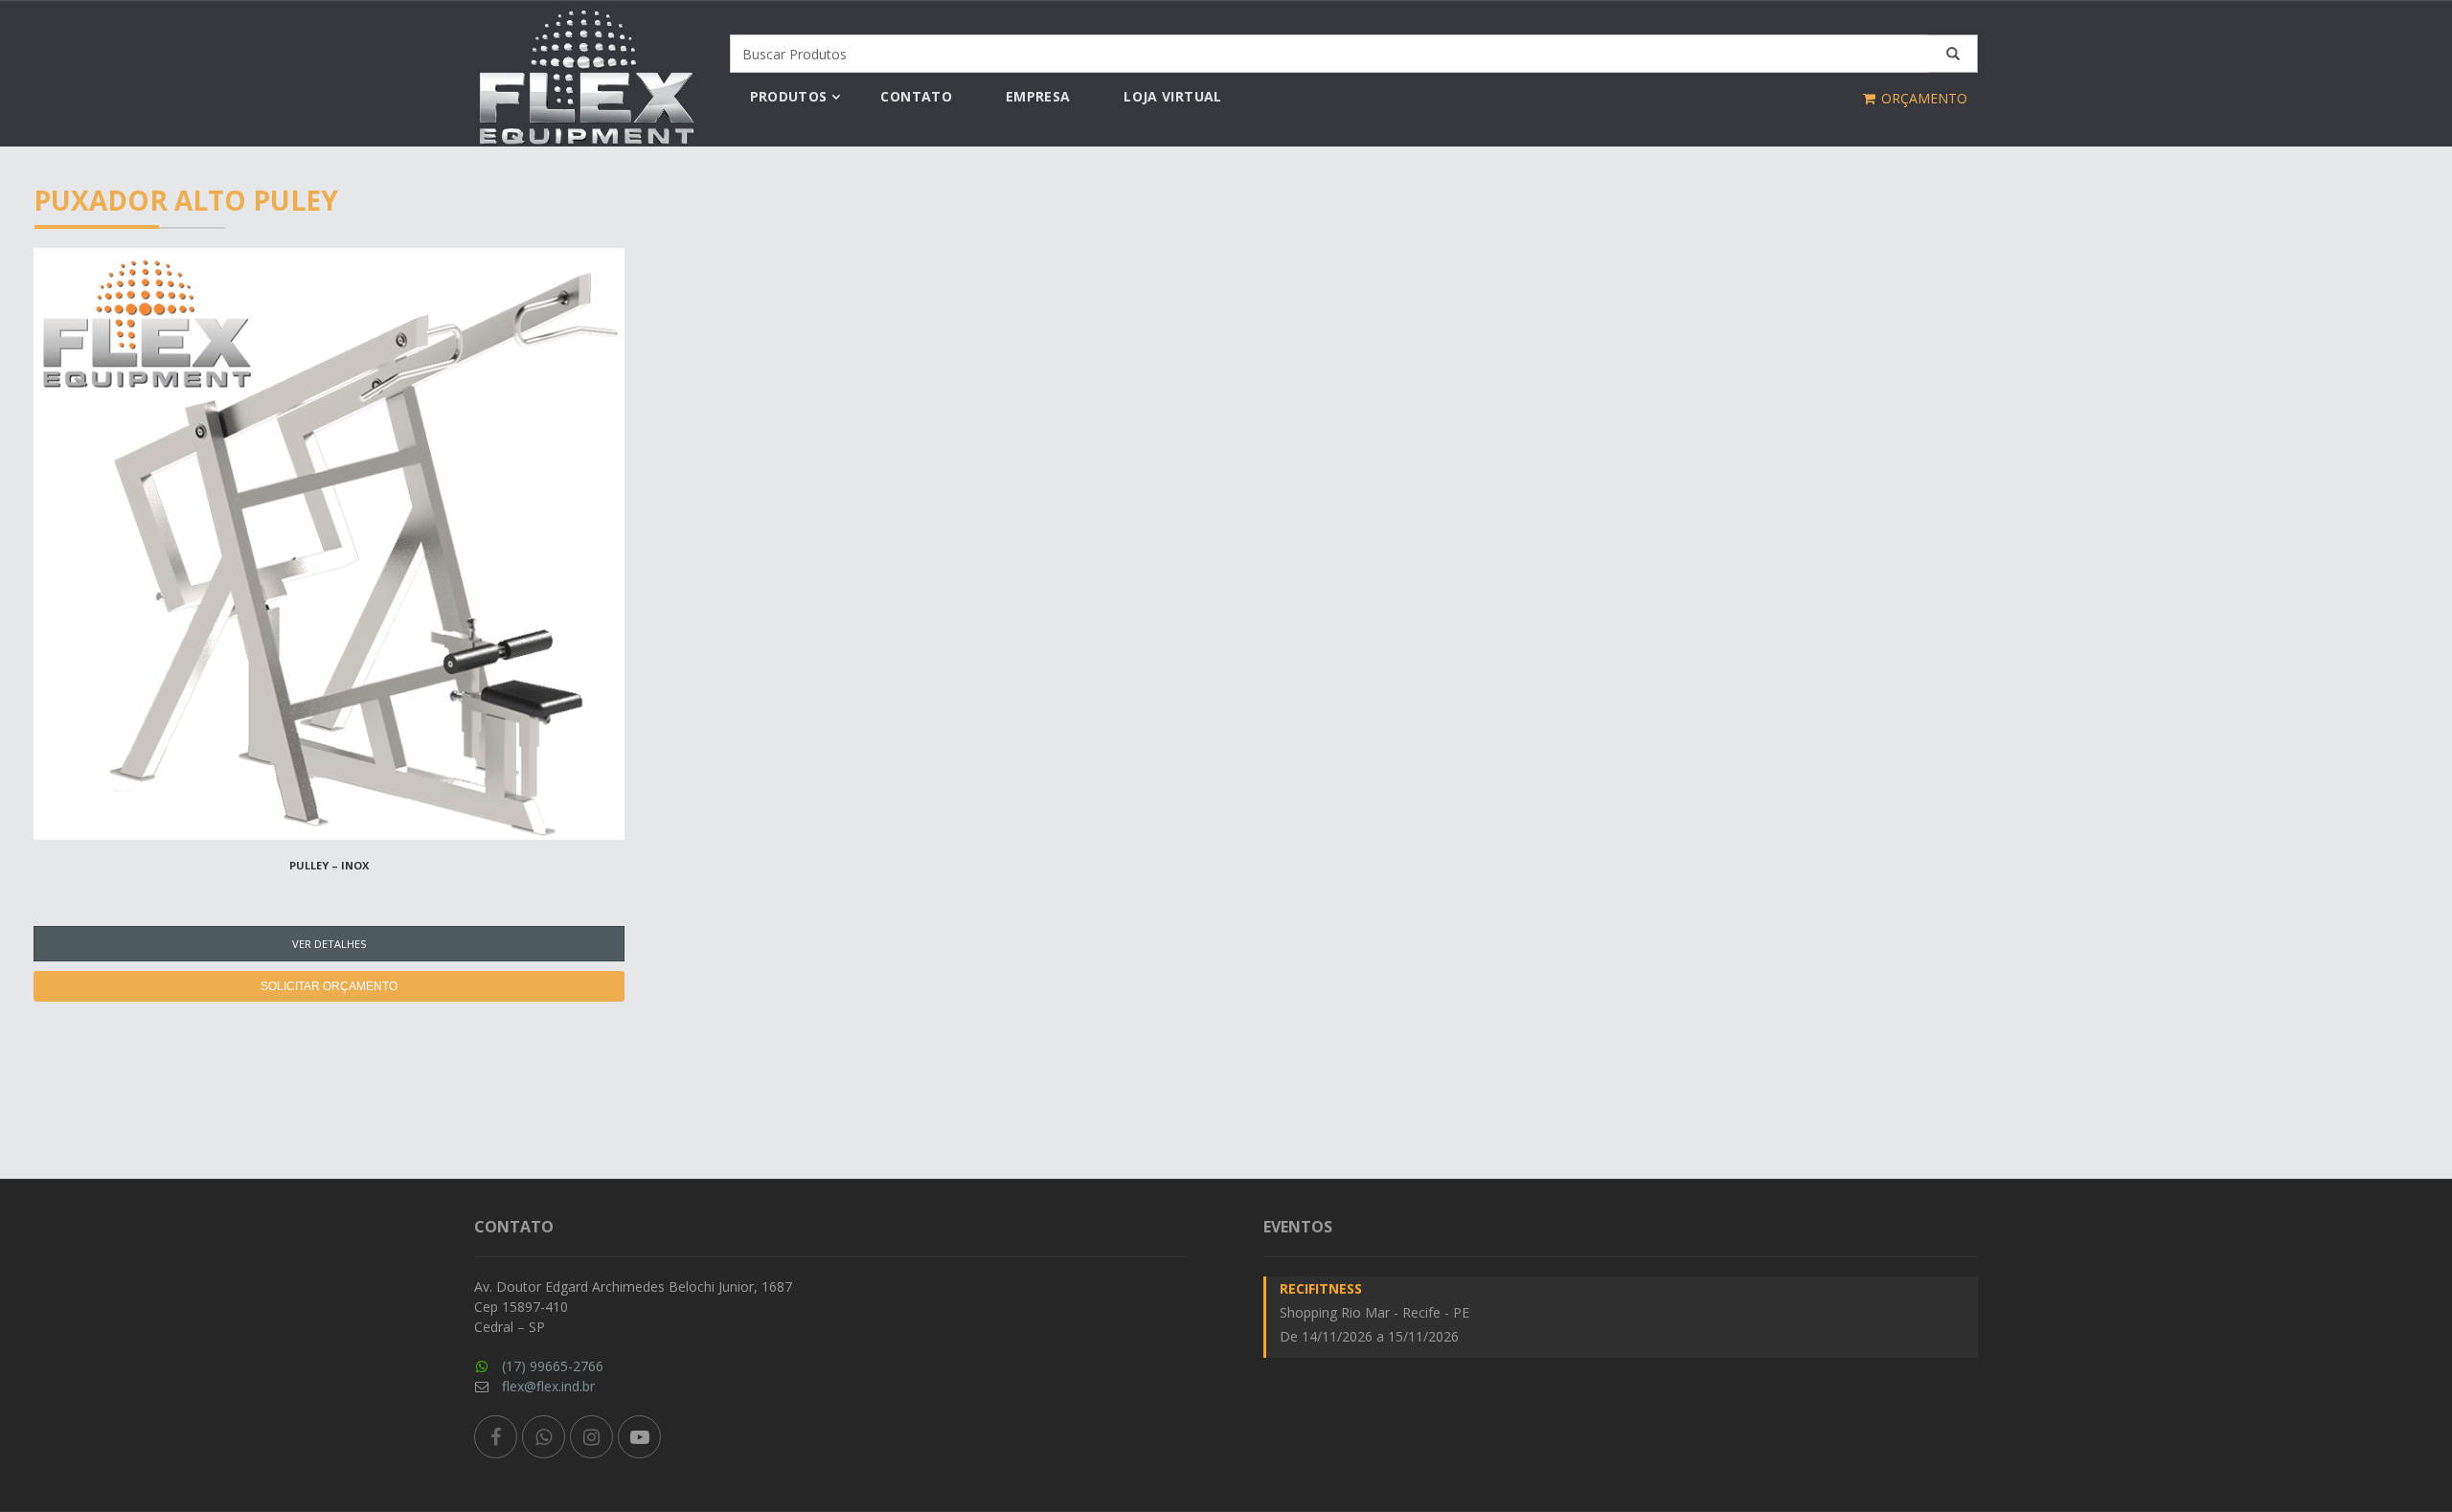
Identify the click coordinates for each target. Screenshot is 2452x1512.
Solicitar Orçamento (329, 986)
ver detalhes (329, 944)
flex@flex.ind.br (548, 1386)
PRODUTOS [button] (789, 96)
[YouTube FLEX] (639, 1437)
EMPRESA (1038, 96)
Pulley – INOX (329, 865)
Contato (916, 96)
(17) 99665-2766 (553, 1366)
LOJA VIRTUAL (1172, 96)
